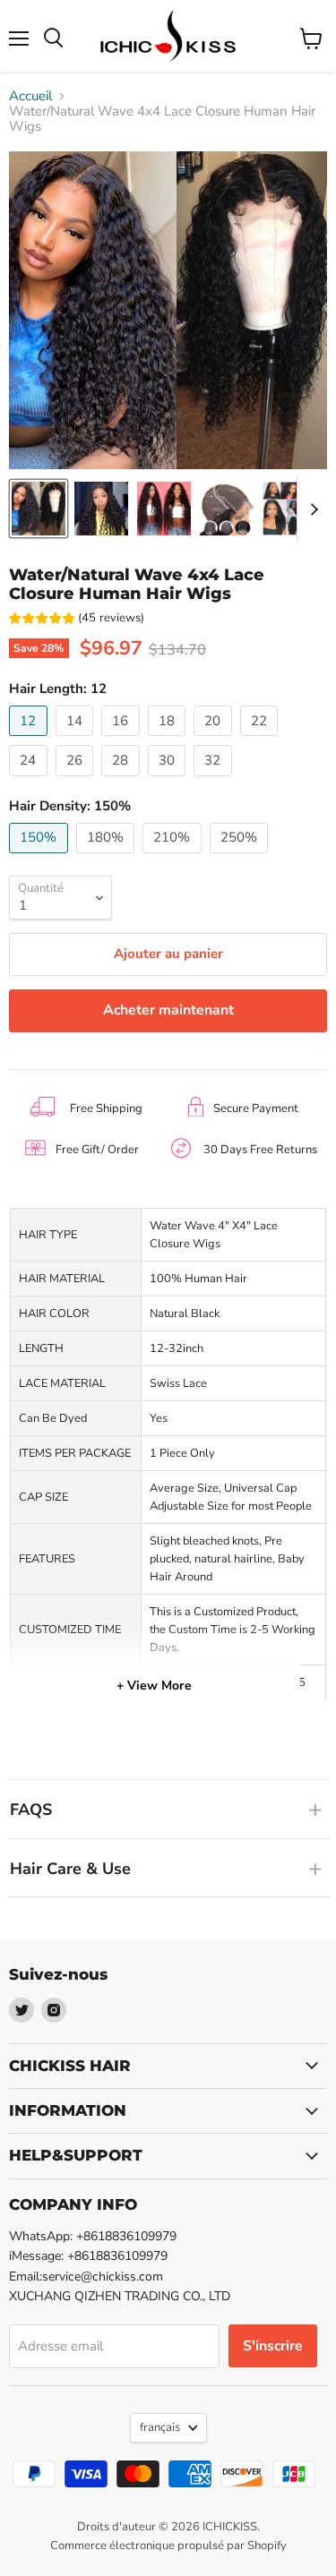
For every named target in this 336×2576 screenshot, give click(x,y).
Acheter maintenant (168, 1010)
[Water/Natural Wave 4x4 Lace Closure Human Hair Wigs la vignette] (39, 509)
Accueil (30, 96)
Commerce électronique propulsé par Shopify (168, 2546)
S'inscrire (273, 2346)
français (160, 2427)
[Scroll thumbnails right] (311, 509)
